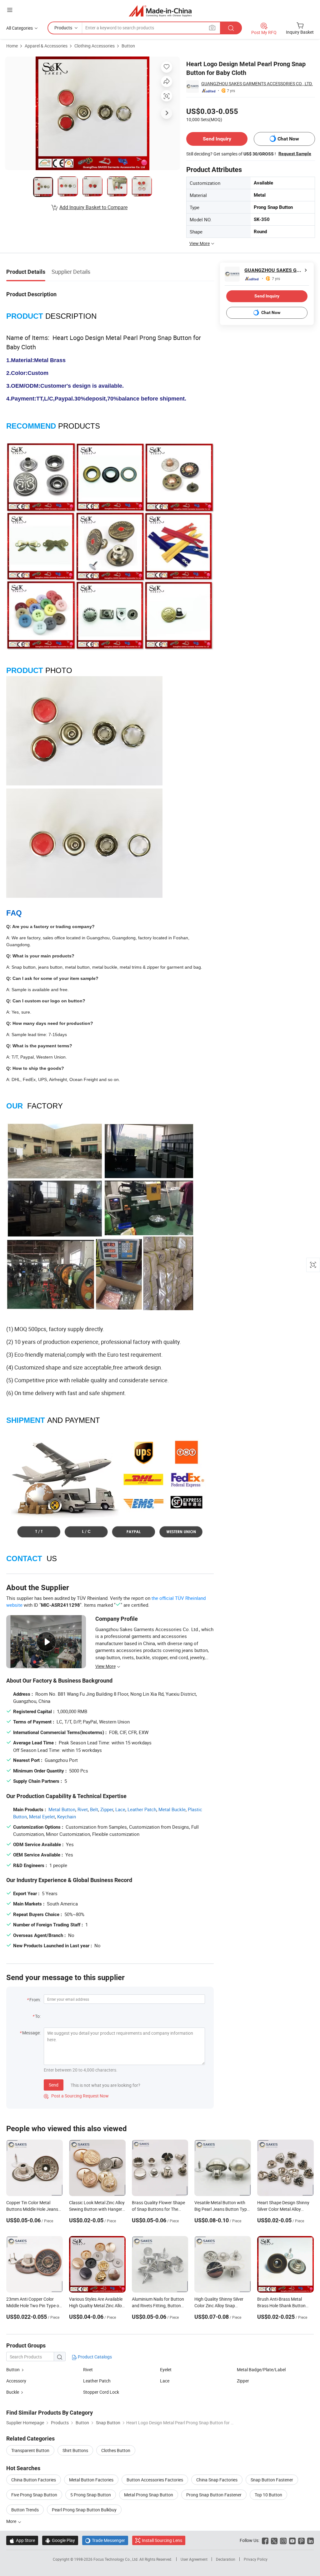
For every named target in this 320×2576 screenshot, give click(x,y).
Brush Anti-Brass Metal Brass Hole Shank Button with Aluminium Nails (281, 2306)
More (12, 2521)
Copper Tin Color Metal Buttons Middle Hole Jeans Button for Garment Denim (32, 2209)
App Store (22, 2540)
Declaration (226, 2559)
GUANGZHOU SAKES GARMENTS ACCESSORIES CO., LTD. (257, 84)
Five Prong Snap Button (34, 2495)
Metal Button (62, 1809)
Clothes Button (116, 2450)
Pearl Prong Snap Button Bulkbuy (84, 2510)
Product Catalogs (94, 2357)
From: (35, 2000)
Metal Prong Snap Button (149, 2495)
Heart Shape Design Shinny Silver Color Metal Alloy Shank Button (283, 2209)
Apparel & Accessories (46, 46)
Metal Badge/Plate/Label (261, 2370)
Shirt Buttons (75, 2450)
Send (54, 2085)
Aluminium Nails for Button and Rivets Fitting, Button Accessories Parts (158, 2306)
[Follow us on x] (274, 2540)
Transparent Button (30, 2450)
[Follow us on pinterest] (301, 2540)
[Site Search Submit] (231, 28)
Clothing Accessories (95, 46)
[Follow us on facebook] (265, 2540)
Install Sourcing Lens (162, 2540)
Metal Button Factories (91, 2480)
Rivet (83, 1809)
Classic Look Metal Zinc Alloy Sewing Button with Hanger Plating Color (97, 2209)
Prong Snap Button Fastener (214, 2495)
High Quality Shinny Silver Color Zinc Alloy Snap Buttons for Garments (219, 2306)
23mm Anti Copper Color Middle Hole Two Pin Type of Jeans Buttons (33, 2306)
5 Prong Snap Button (91, 2495)
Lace (120, 1809)
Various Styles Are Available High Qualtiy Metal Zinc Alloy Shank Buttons (97, 2306)
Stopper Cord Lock (101, 2392)
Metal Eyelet (42, 1816)
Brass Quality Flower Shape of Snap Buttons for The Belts (158, 2209)
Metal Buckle (172, 1809)
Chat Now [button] (288, 139)
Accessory (16, 2381)
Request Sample (295, 154)
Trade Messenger (105, 2540)
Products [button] (63, 28)
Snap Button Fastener (272, 2480)
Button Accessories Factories (155, 2480)
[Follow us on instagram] (283, 2540)
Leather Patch (142, 1809)
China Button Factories (34, 2480)
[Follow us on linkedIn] (310, 2540)
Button (128, 46)
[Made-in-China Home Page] (160, 11)
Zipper (107, 1809)
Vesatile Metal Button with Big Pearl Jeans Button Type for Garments (222, 2209)
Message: (31, 2033)
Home (12, 46)
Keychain (67, 1816)
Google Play (60, 2540)
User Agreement (194, 2559)
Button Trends (25, 2510)
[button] (10, 10)
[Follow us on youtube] (292, 2540)
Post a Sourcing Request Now (76, 2096)
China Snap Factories (217, 2480)
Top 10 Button (268, 2495)
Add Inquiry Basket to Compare (93, 207)
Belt (94, 1809)
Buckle (13, 2392)
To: (38, 2016)
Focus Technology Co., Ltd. (116, 2559)
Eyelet (166, 2370)
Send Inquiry (217, 139)
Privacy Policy (256, 2559)
